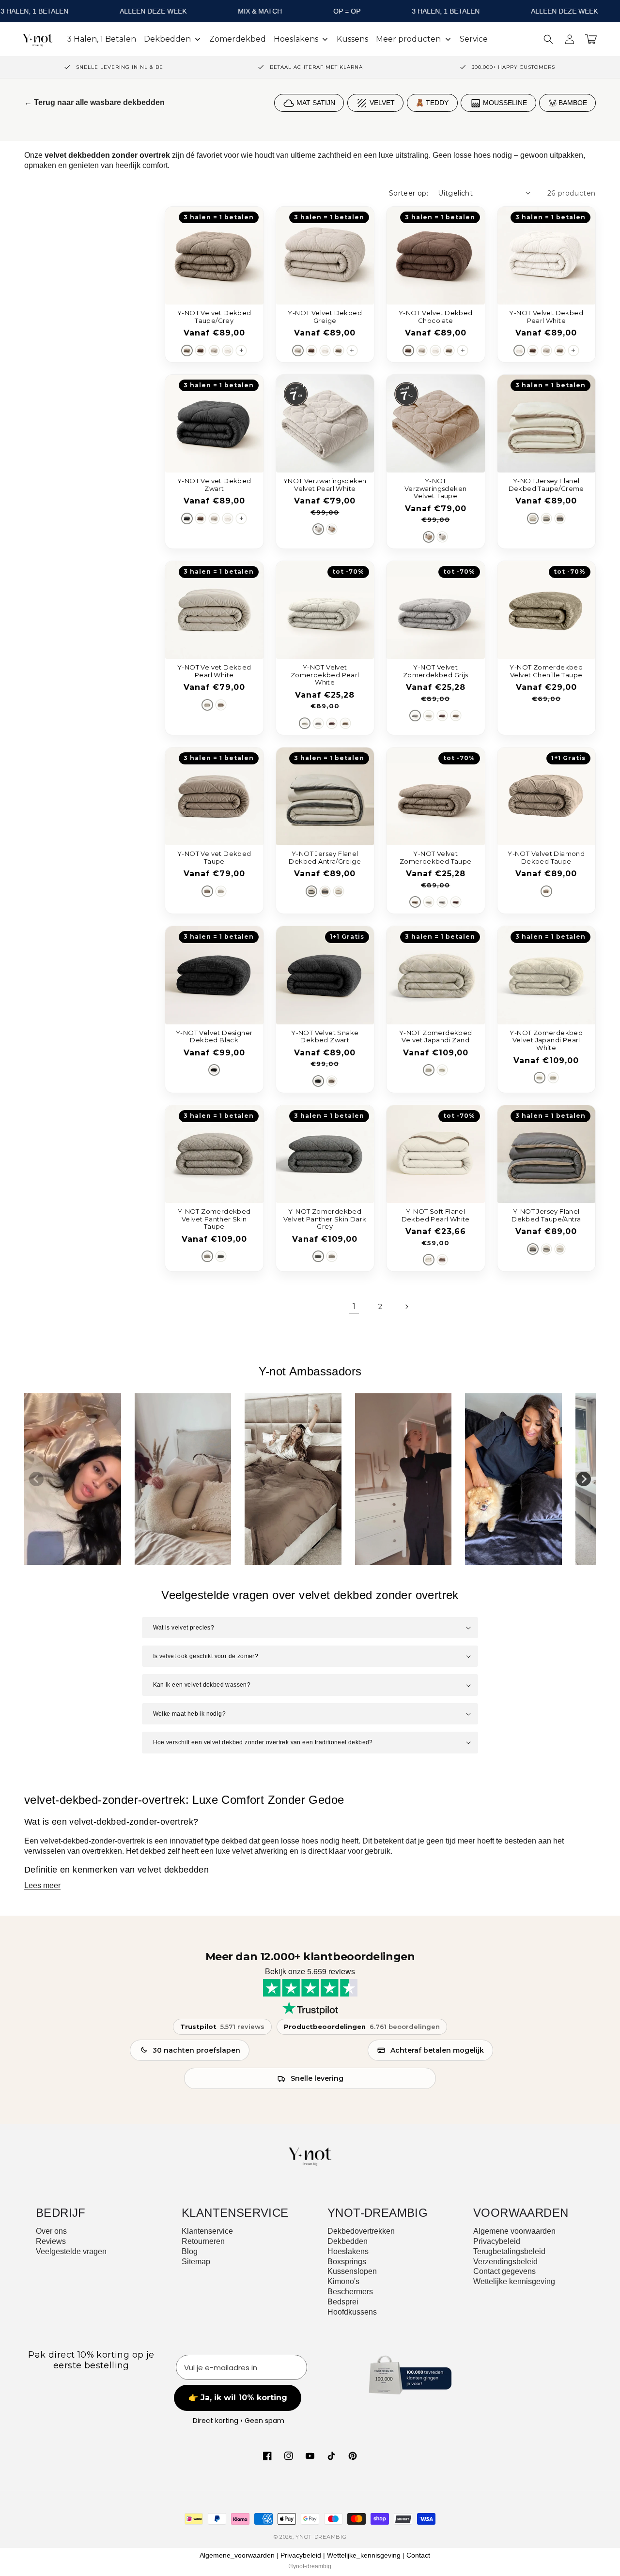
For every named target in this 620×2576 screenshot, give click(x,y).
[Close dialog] (406, 1146)
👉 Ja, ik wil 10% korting (310, 1388)
